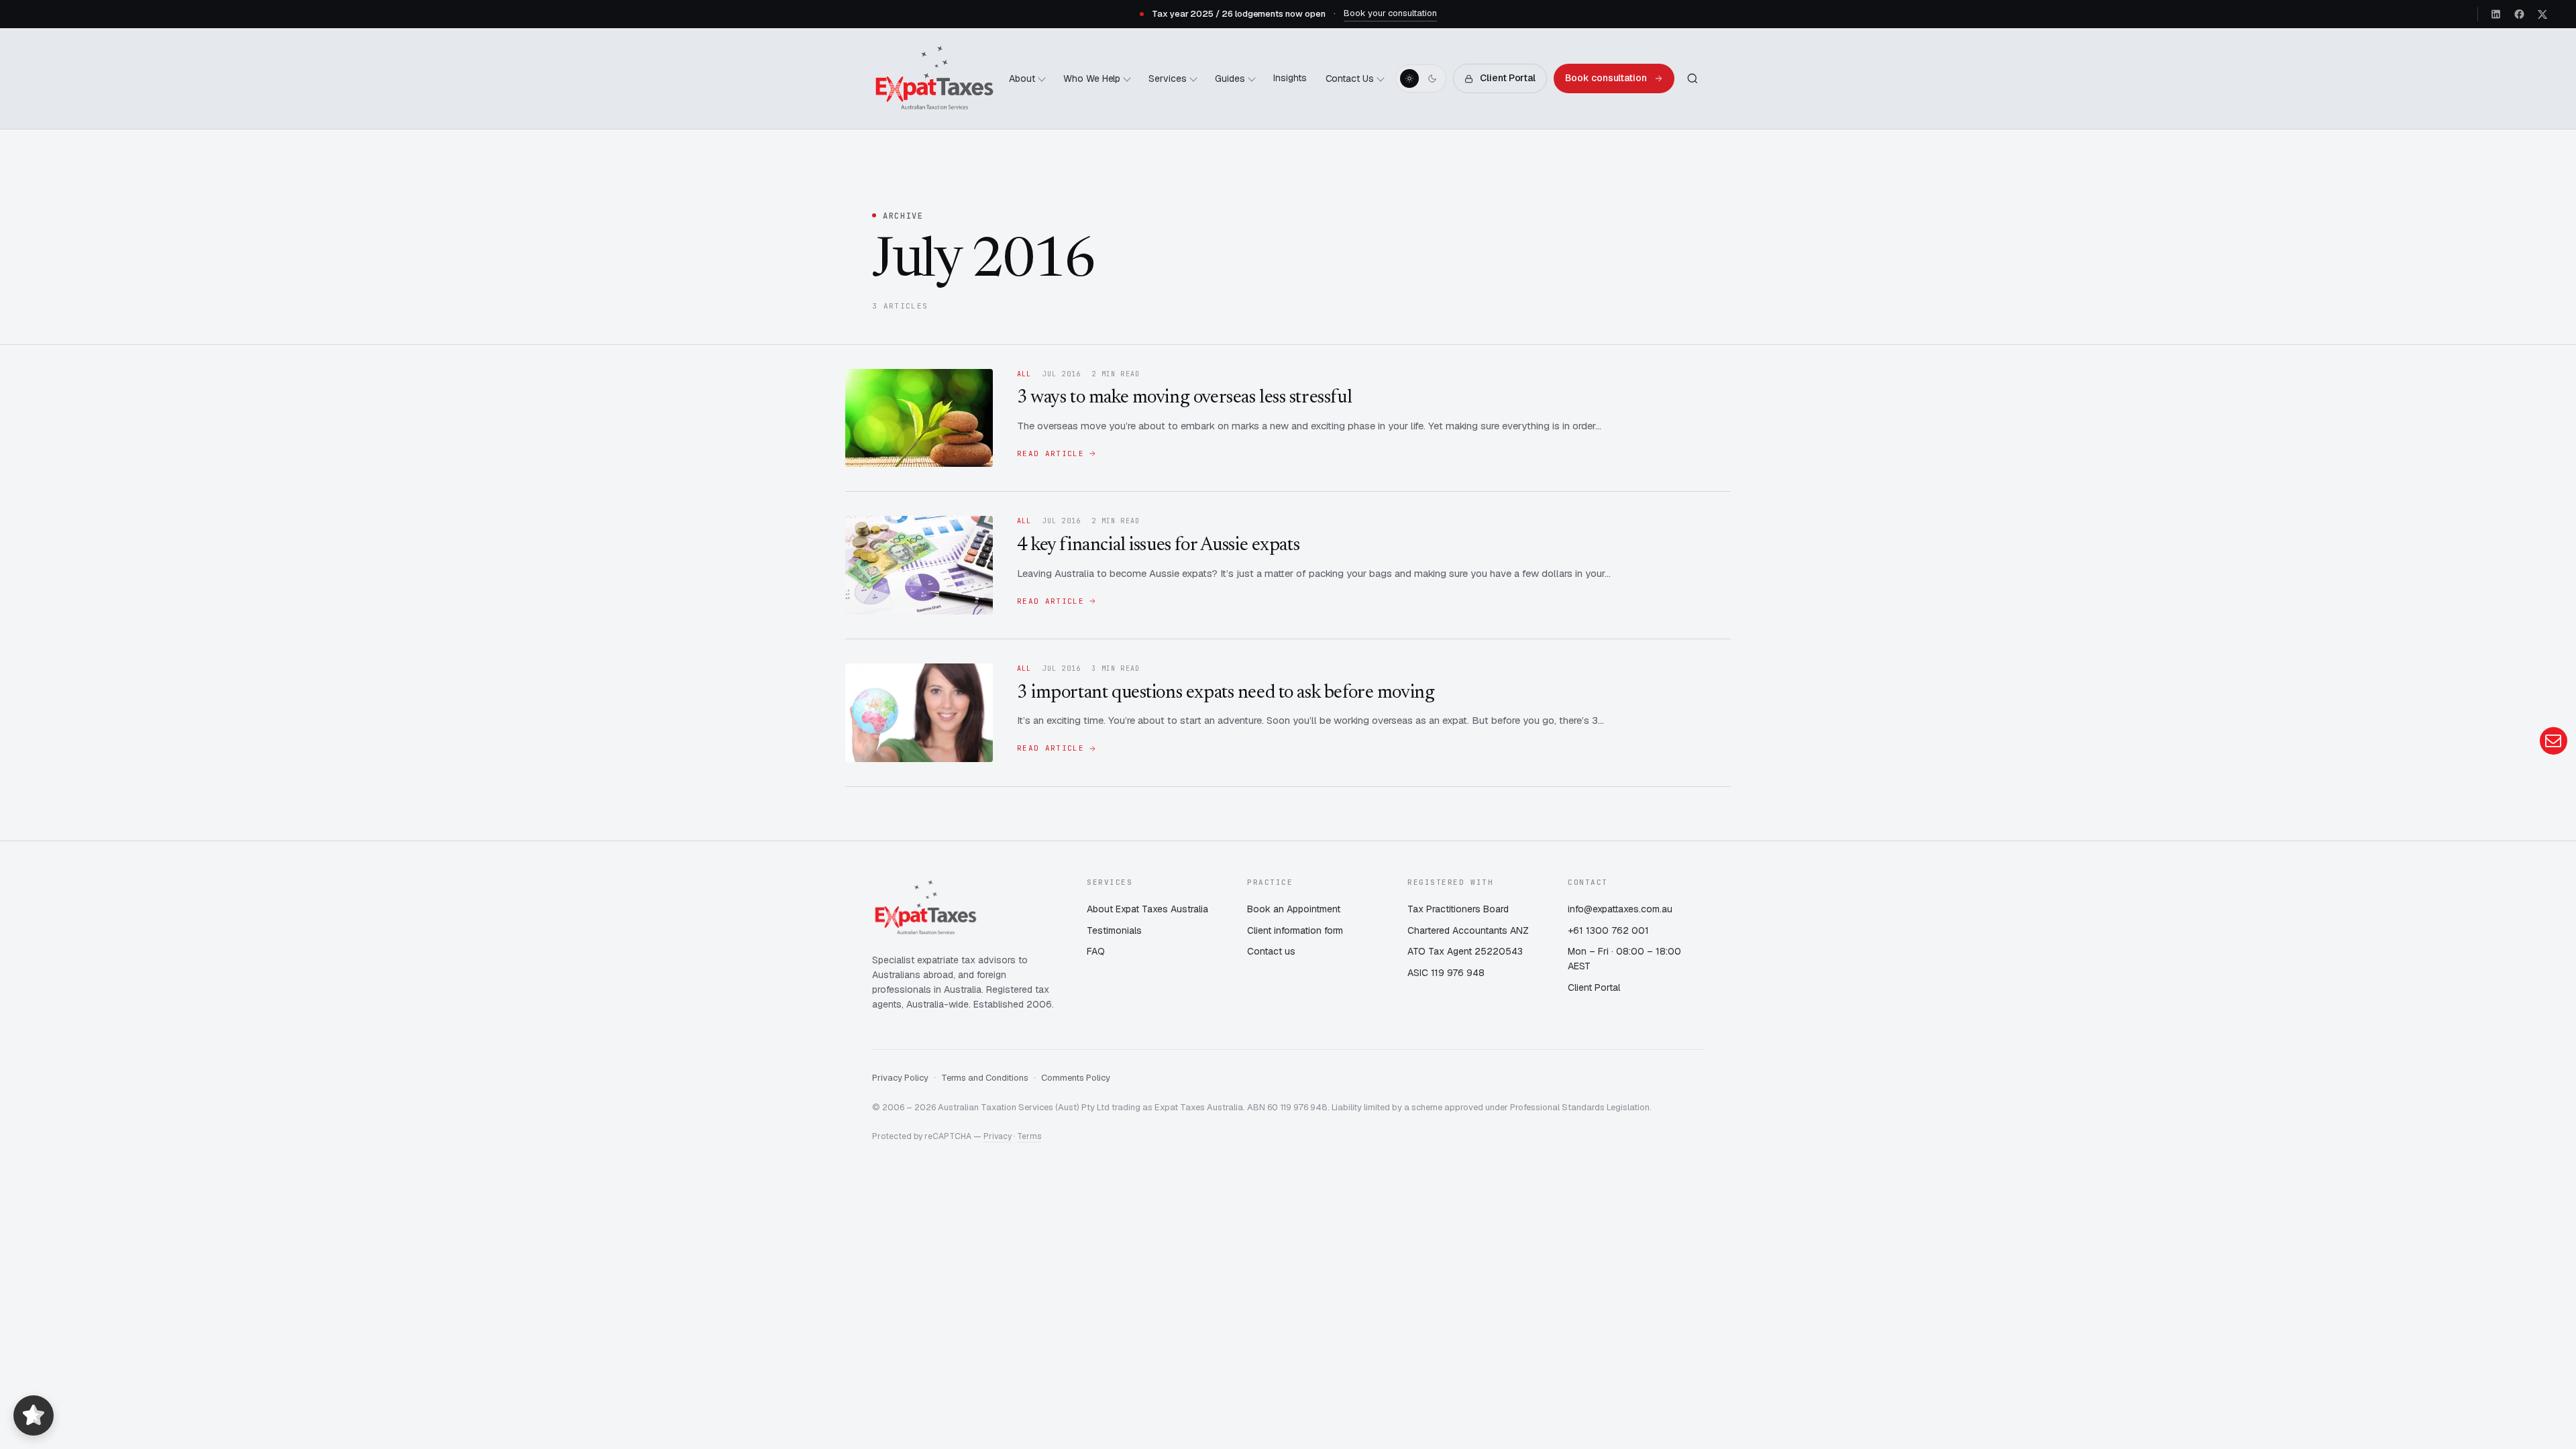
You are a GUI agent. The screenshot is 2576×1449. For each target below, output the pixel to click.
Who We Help (1092, 78)
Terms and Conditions (985, 1078)
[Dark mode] (1432, 78)
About (1022, 78)
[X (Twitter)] (2542, 14)
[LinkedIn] (2496, 14)
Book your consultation (1390, 13)
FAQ (1096, 951)
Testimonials (1114, 930)
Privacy (998, 1136)
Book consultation (1606, 78)
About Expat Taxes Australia (1147, 909)
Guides (1230, 78)
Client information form (1295, 930)
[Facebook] (2519, 14)
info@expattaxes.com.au (1620, 909)
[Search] (1693, 78)
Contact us (1271, 951)
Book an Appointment (1294, 909)
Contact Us (1350, 78)
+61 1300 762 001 (1608, 930)
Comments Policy (1076, 1078)
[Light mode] (1409, 78)
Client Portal (1508, 78)
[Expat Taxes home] (934, 78)
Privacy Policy (900, 1078)
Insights (1290, 78)
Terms (1029, 1136)
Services (1168, 78)
